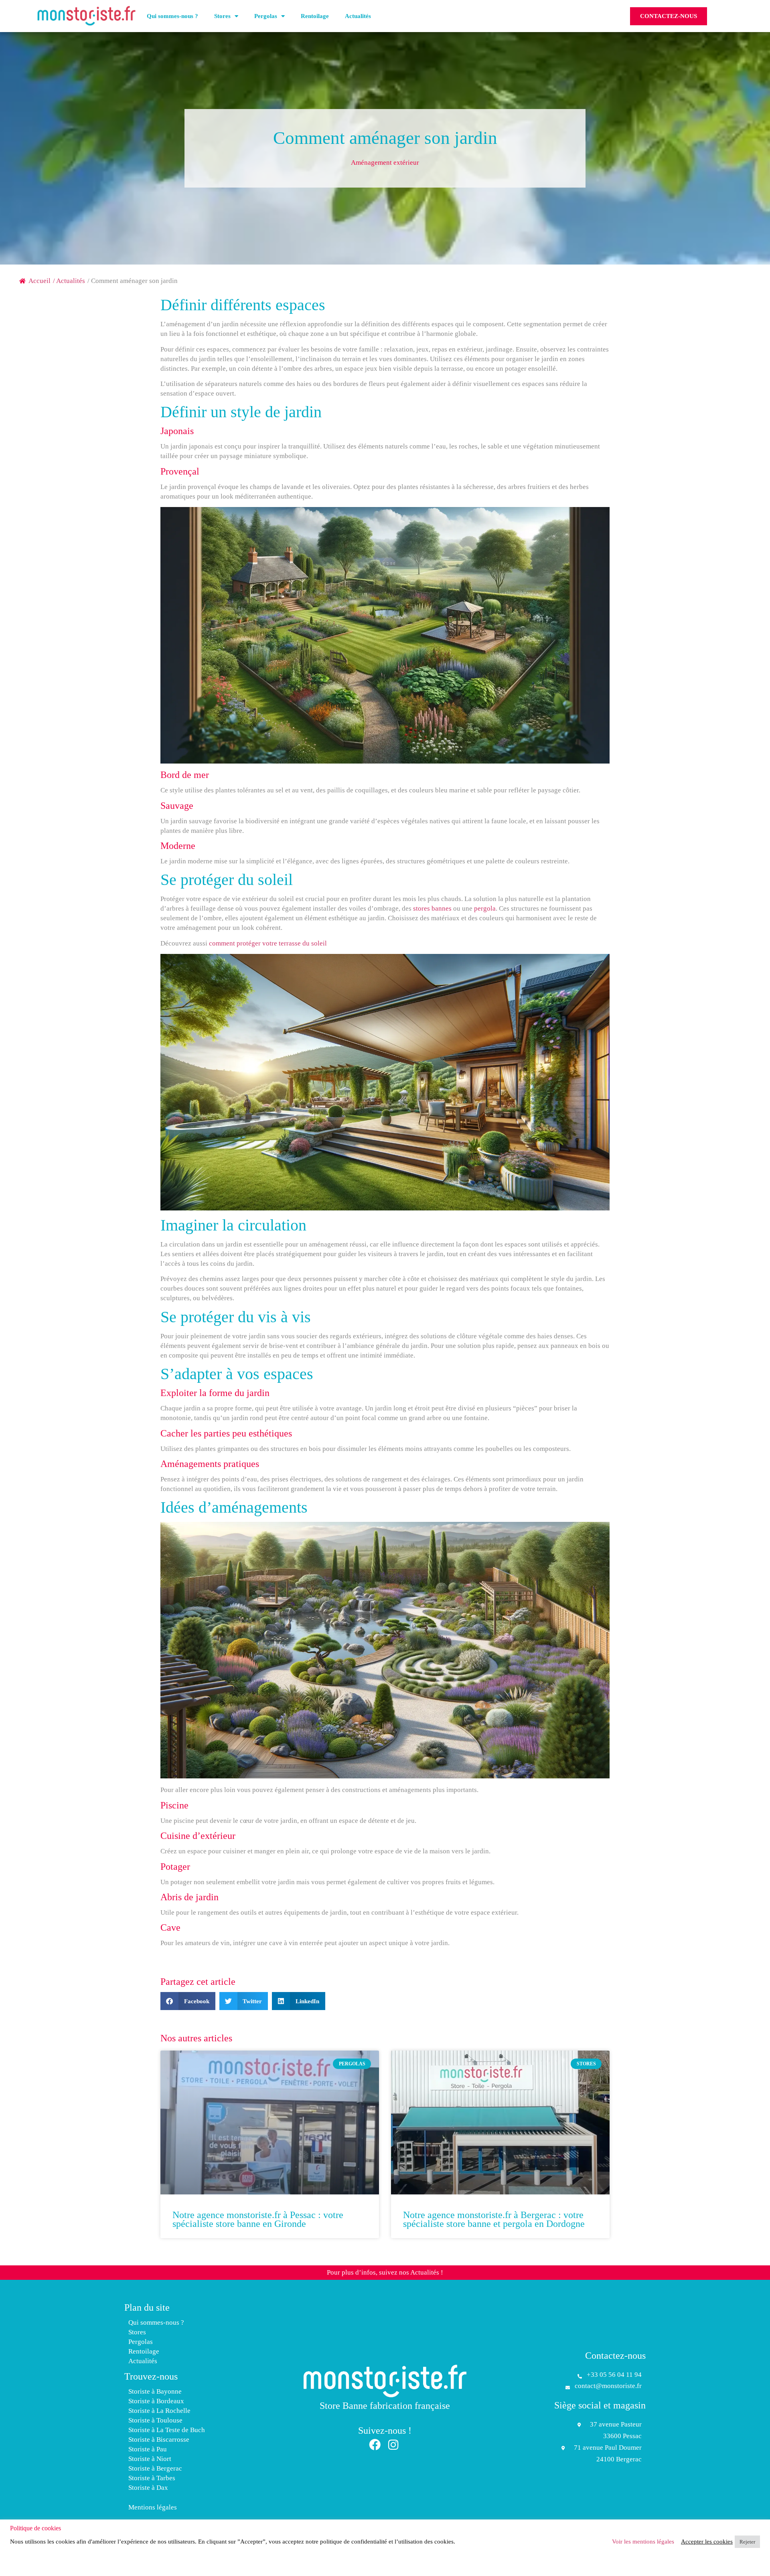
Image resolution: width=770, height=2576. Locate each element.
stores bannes (432, 908)
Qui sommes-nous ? (172, 16)
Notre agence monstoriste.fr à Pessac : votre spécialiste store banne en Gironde (258, 2219)
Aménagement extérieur (385, 163)
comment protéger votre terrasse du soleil (268, 943)
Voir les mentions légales (643, 2542)
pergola (485, 908)
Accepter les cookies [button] (707, 2542)
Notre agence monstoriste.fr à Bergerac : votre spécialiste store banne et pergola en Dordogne (494, 2219)
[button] (188, 2001)
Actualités (358, 16)
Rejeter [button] (747, 2542)
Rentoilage (315, 16)
